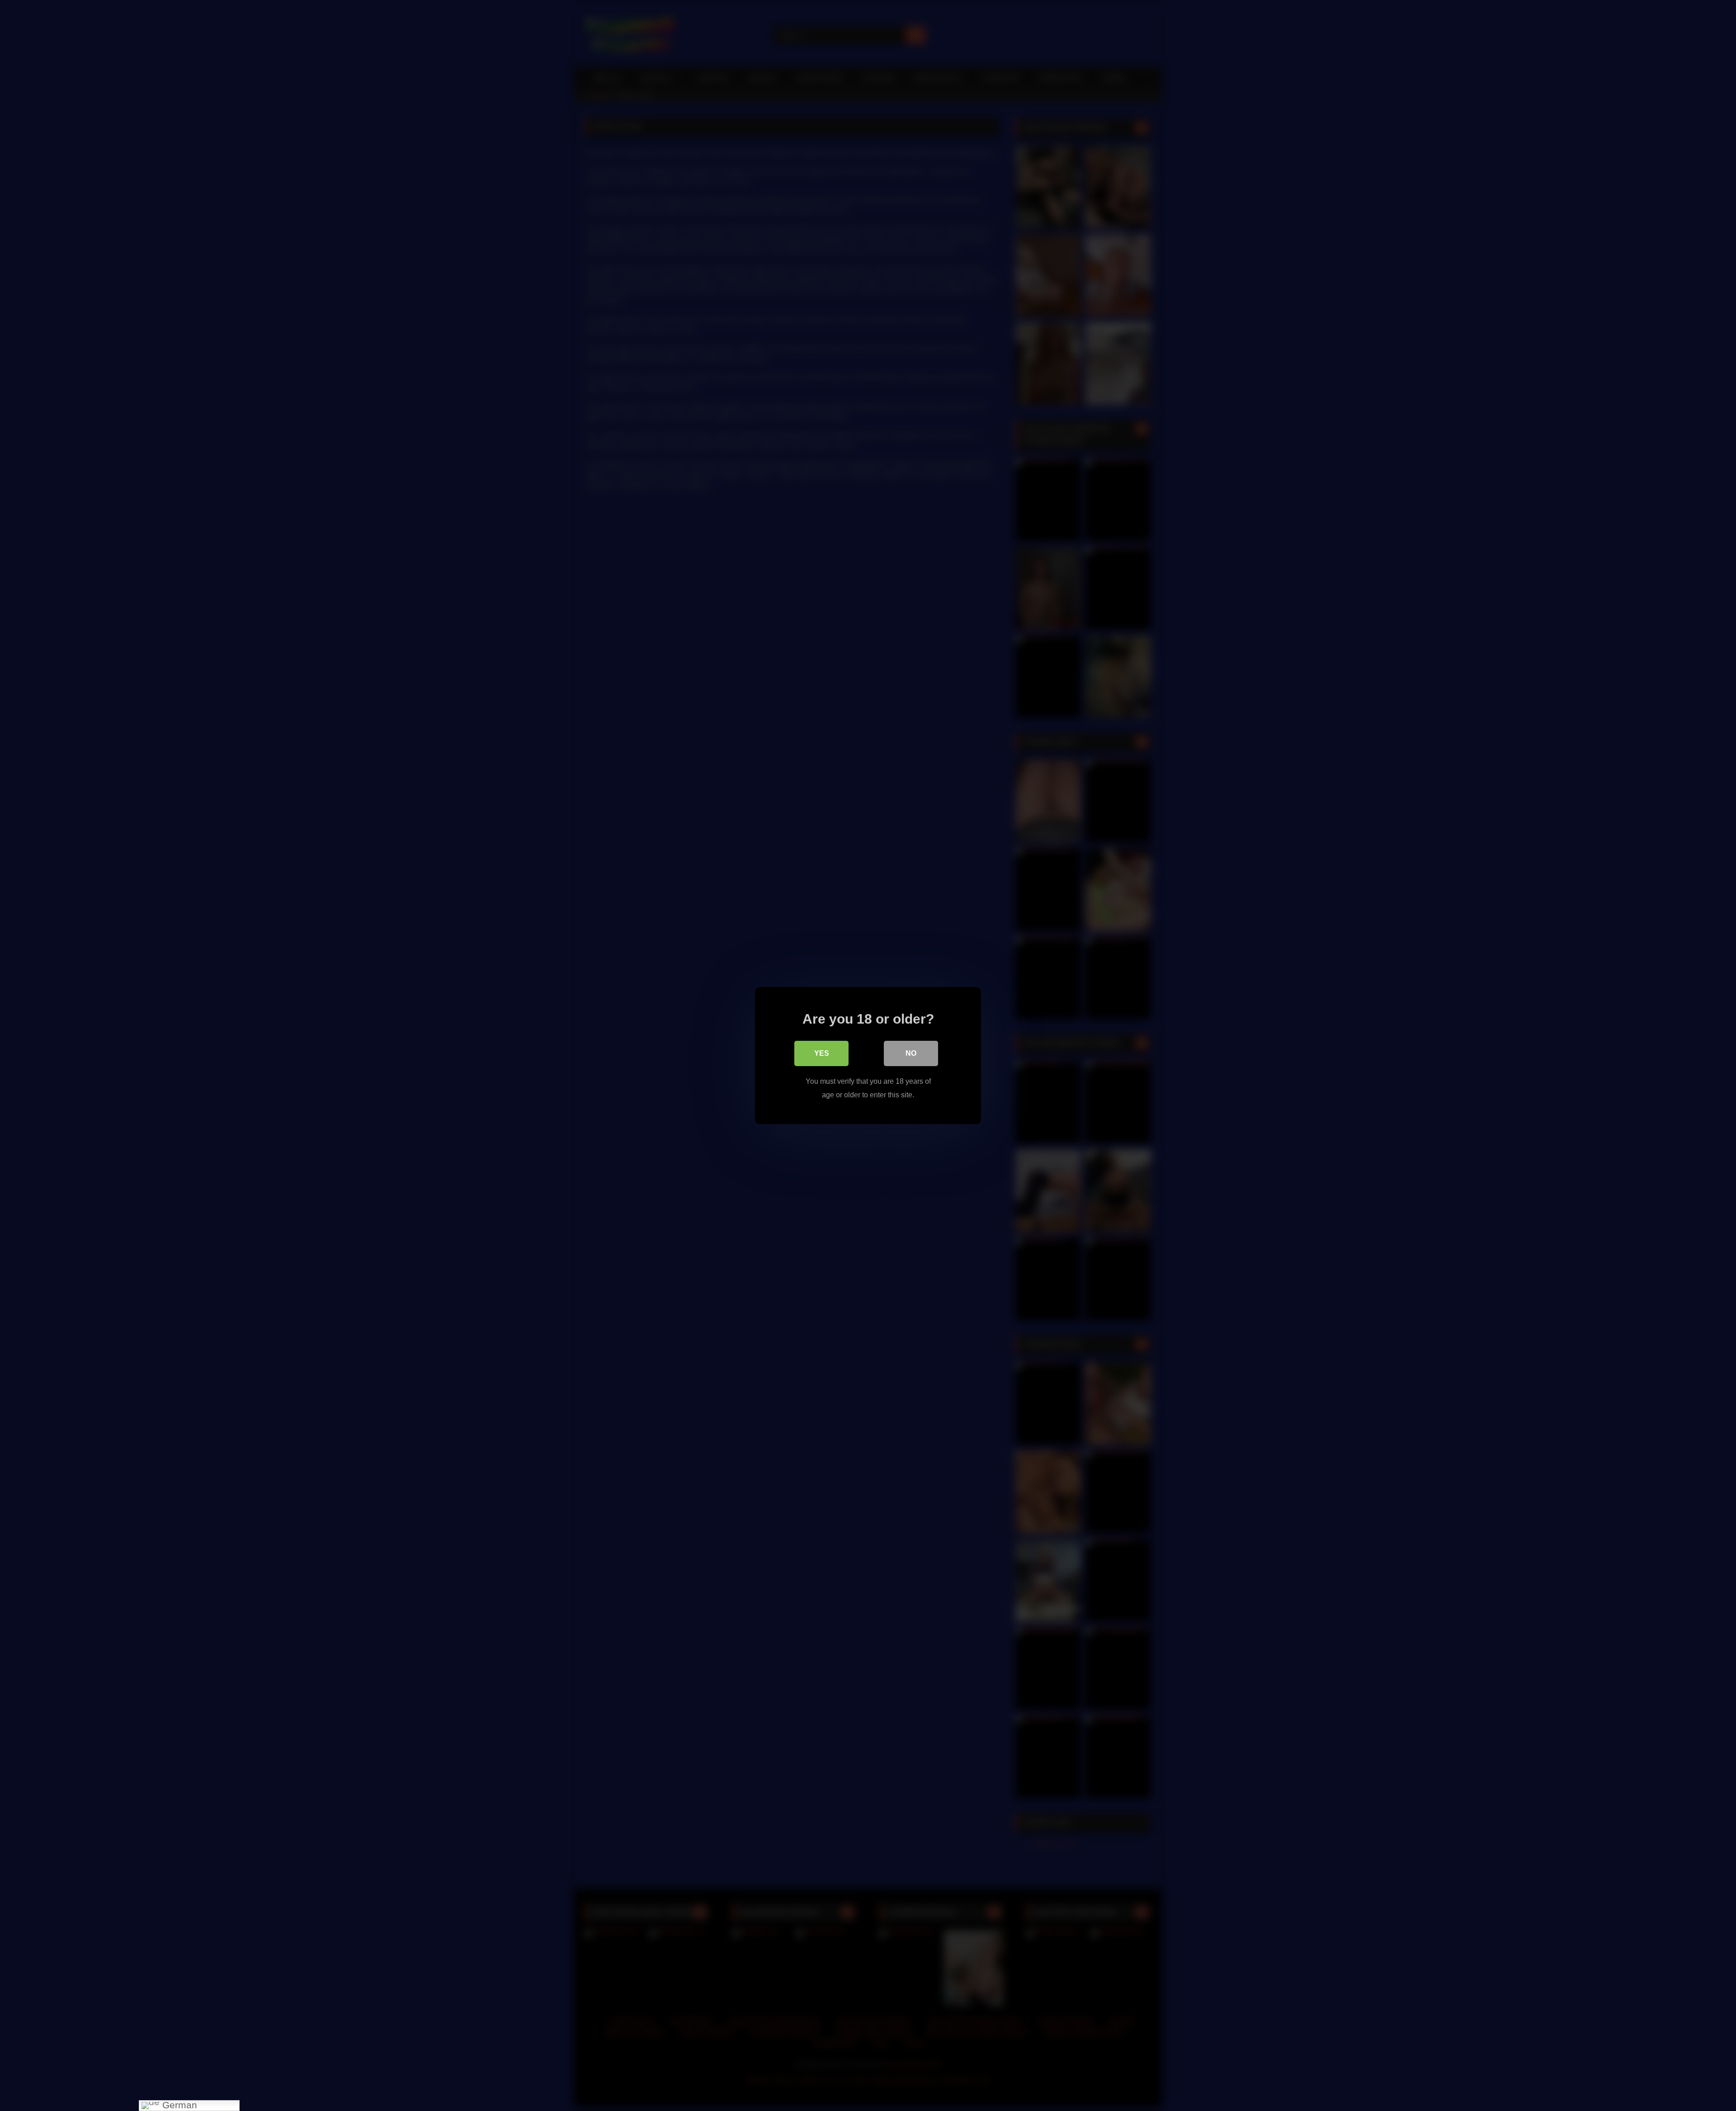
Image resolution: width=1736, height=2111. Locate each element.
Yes (822, 1053)
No (911, 1053)
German (178, 2105)
